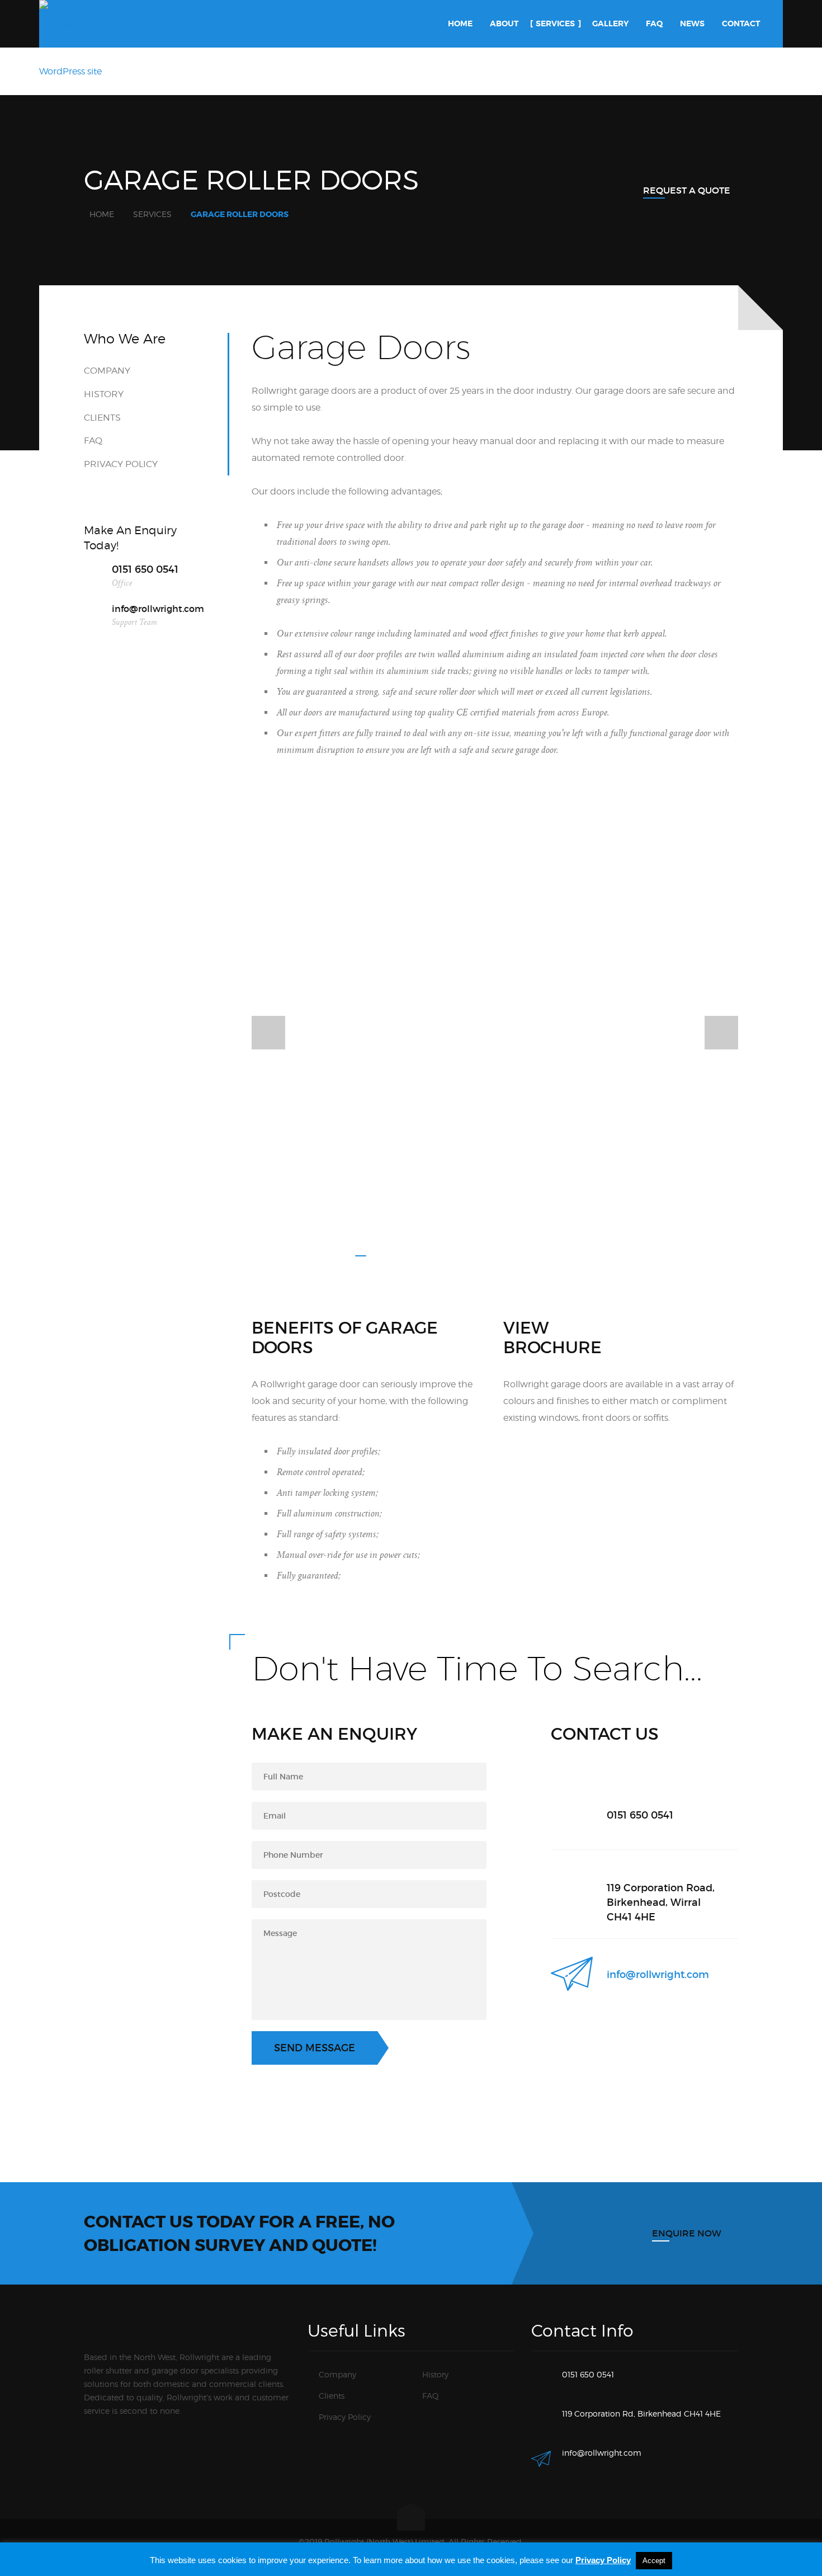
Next (721, 1033)
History (104, 394)
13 (562, 1256)
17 (629, 1256)
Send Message (315, 2048)
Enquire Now (687, 2233)
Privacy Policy (121, 464)
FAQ (93, 441)
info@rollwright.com (658, 1975)
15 (596, 1256)
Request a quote (687, 190)
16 (612, 1256)
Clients (102, 418)
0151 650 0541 (145, 569)
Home (102, 214)
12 (545, 1256)
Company (107, 371)
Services (152, 214)
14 (579, 1256)
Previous (268, 1033)
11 (528, 1256)
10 (512, 1256)
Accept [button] (654, 2561)
